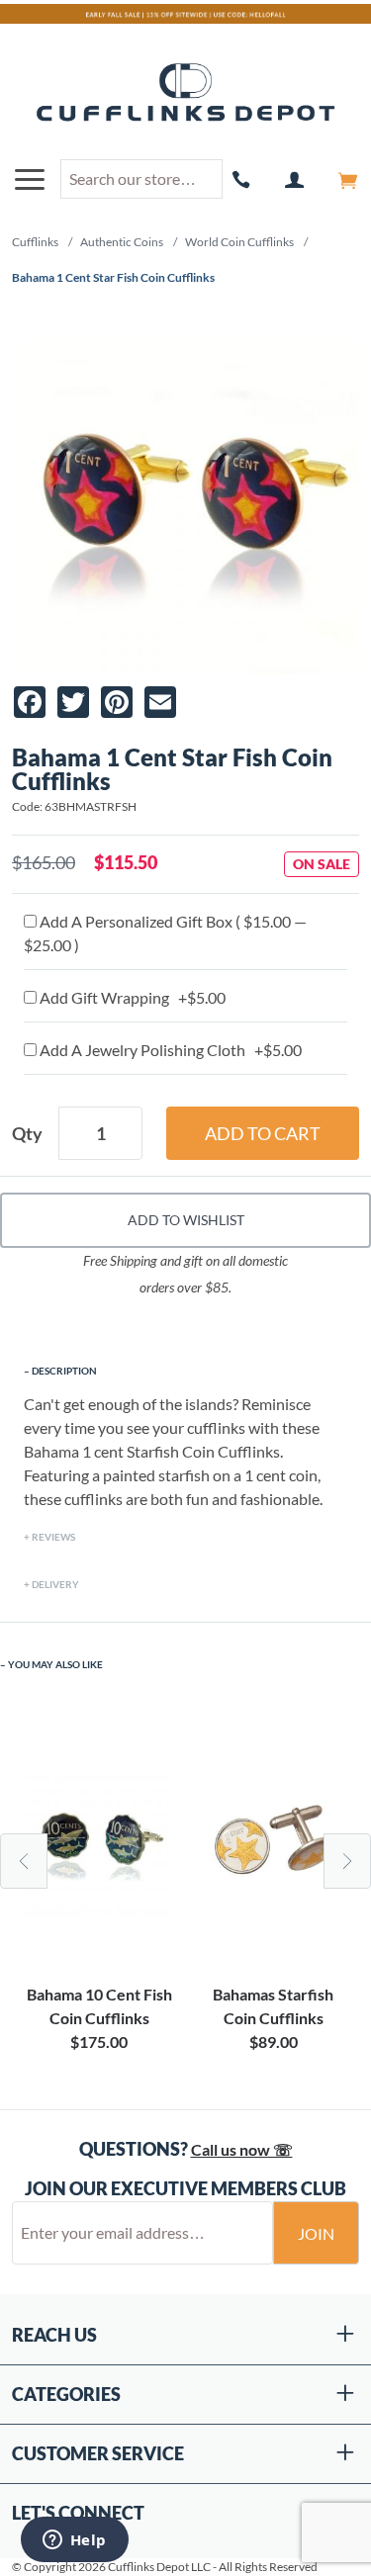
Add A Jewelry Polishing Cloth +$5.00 (169, 1050)
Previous (24, 1861)
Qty (27, 1133)
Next (347, 1861)
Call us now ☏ (242, 2149)
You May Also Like (55, 1664)
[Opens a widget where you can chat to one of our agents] (74, 2541)
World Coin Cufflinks (239, 242)
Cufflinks (35, 242)
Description (64, 1371)
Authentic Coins (122, 242)
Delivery (55, 1584)
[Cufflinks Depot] (185, 93)
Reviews (53, 1537)
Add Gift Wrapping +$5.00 (131, 997)
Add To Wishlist (186, 1220)
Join (316, 2233)
